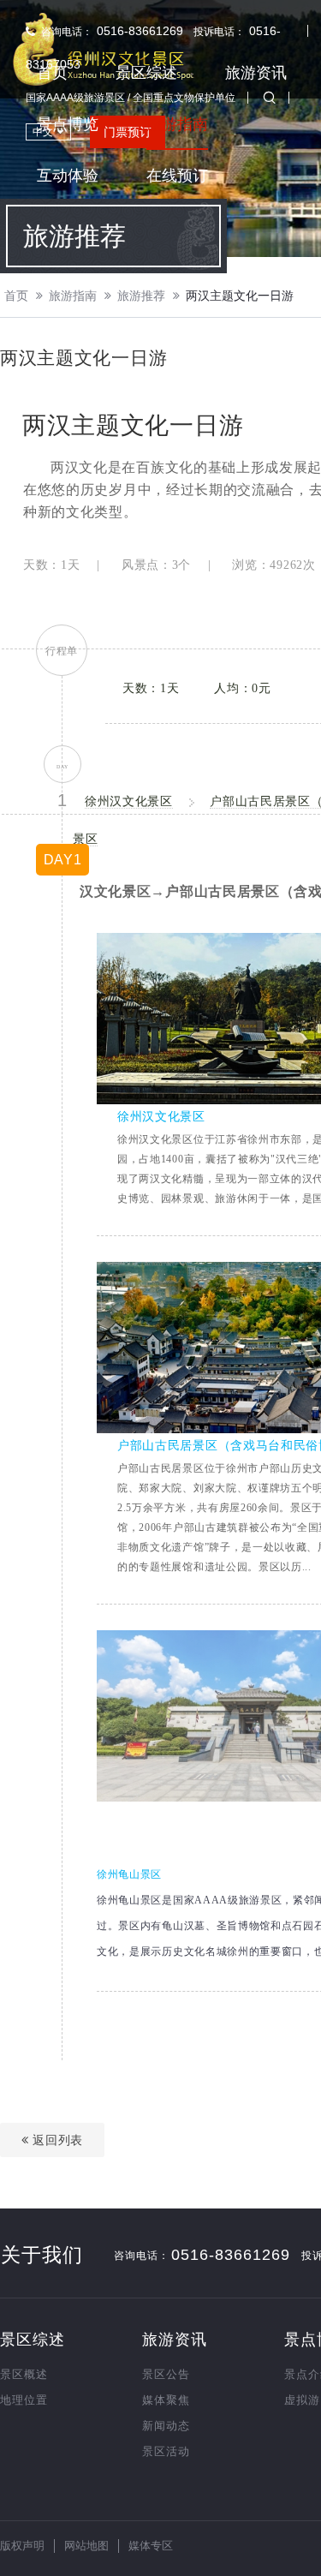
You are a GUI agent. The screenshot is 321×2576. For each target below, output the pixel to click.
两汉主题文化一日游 (240, 296)
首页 (52, 73)
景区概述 (24, 2374)
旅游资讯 (256, 73)
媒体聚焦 (166, 2400)
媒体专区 (151, 2546)
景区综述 (146, 73)
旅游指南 (177, 124)
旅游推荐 (141, 296)
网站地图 (86, 2546)
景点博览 (68, 124)
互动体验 (68, 176)
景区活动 (166, 2451)
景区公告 (166, 2374)
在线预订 (177, 176)
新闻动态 (166, 2426)
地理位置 (24, 2400)
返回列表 (56, 2140)
